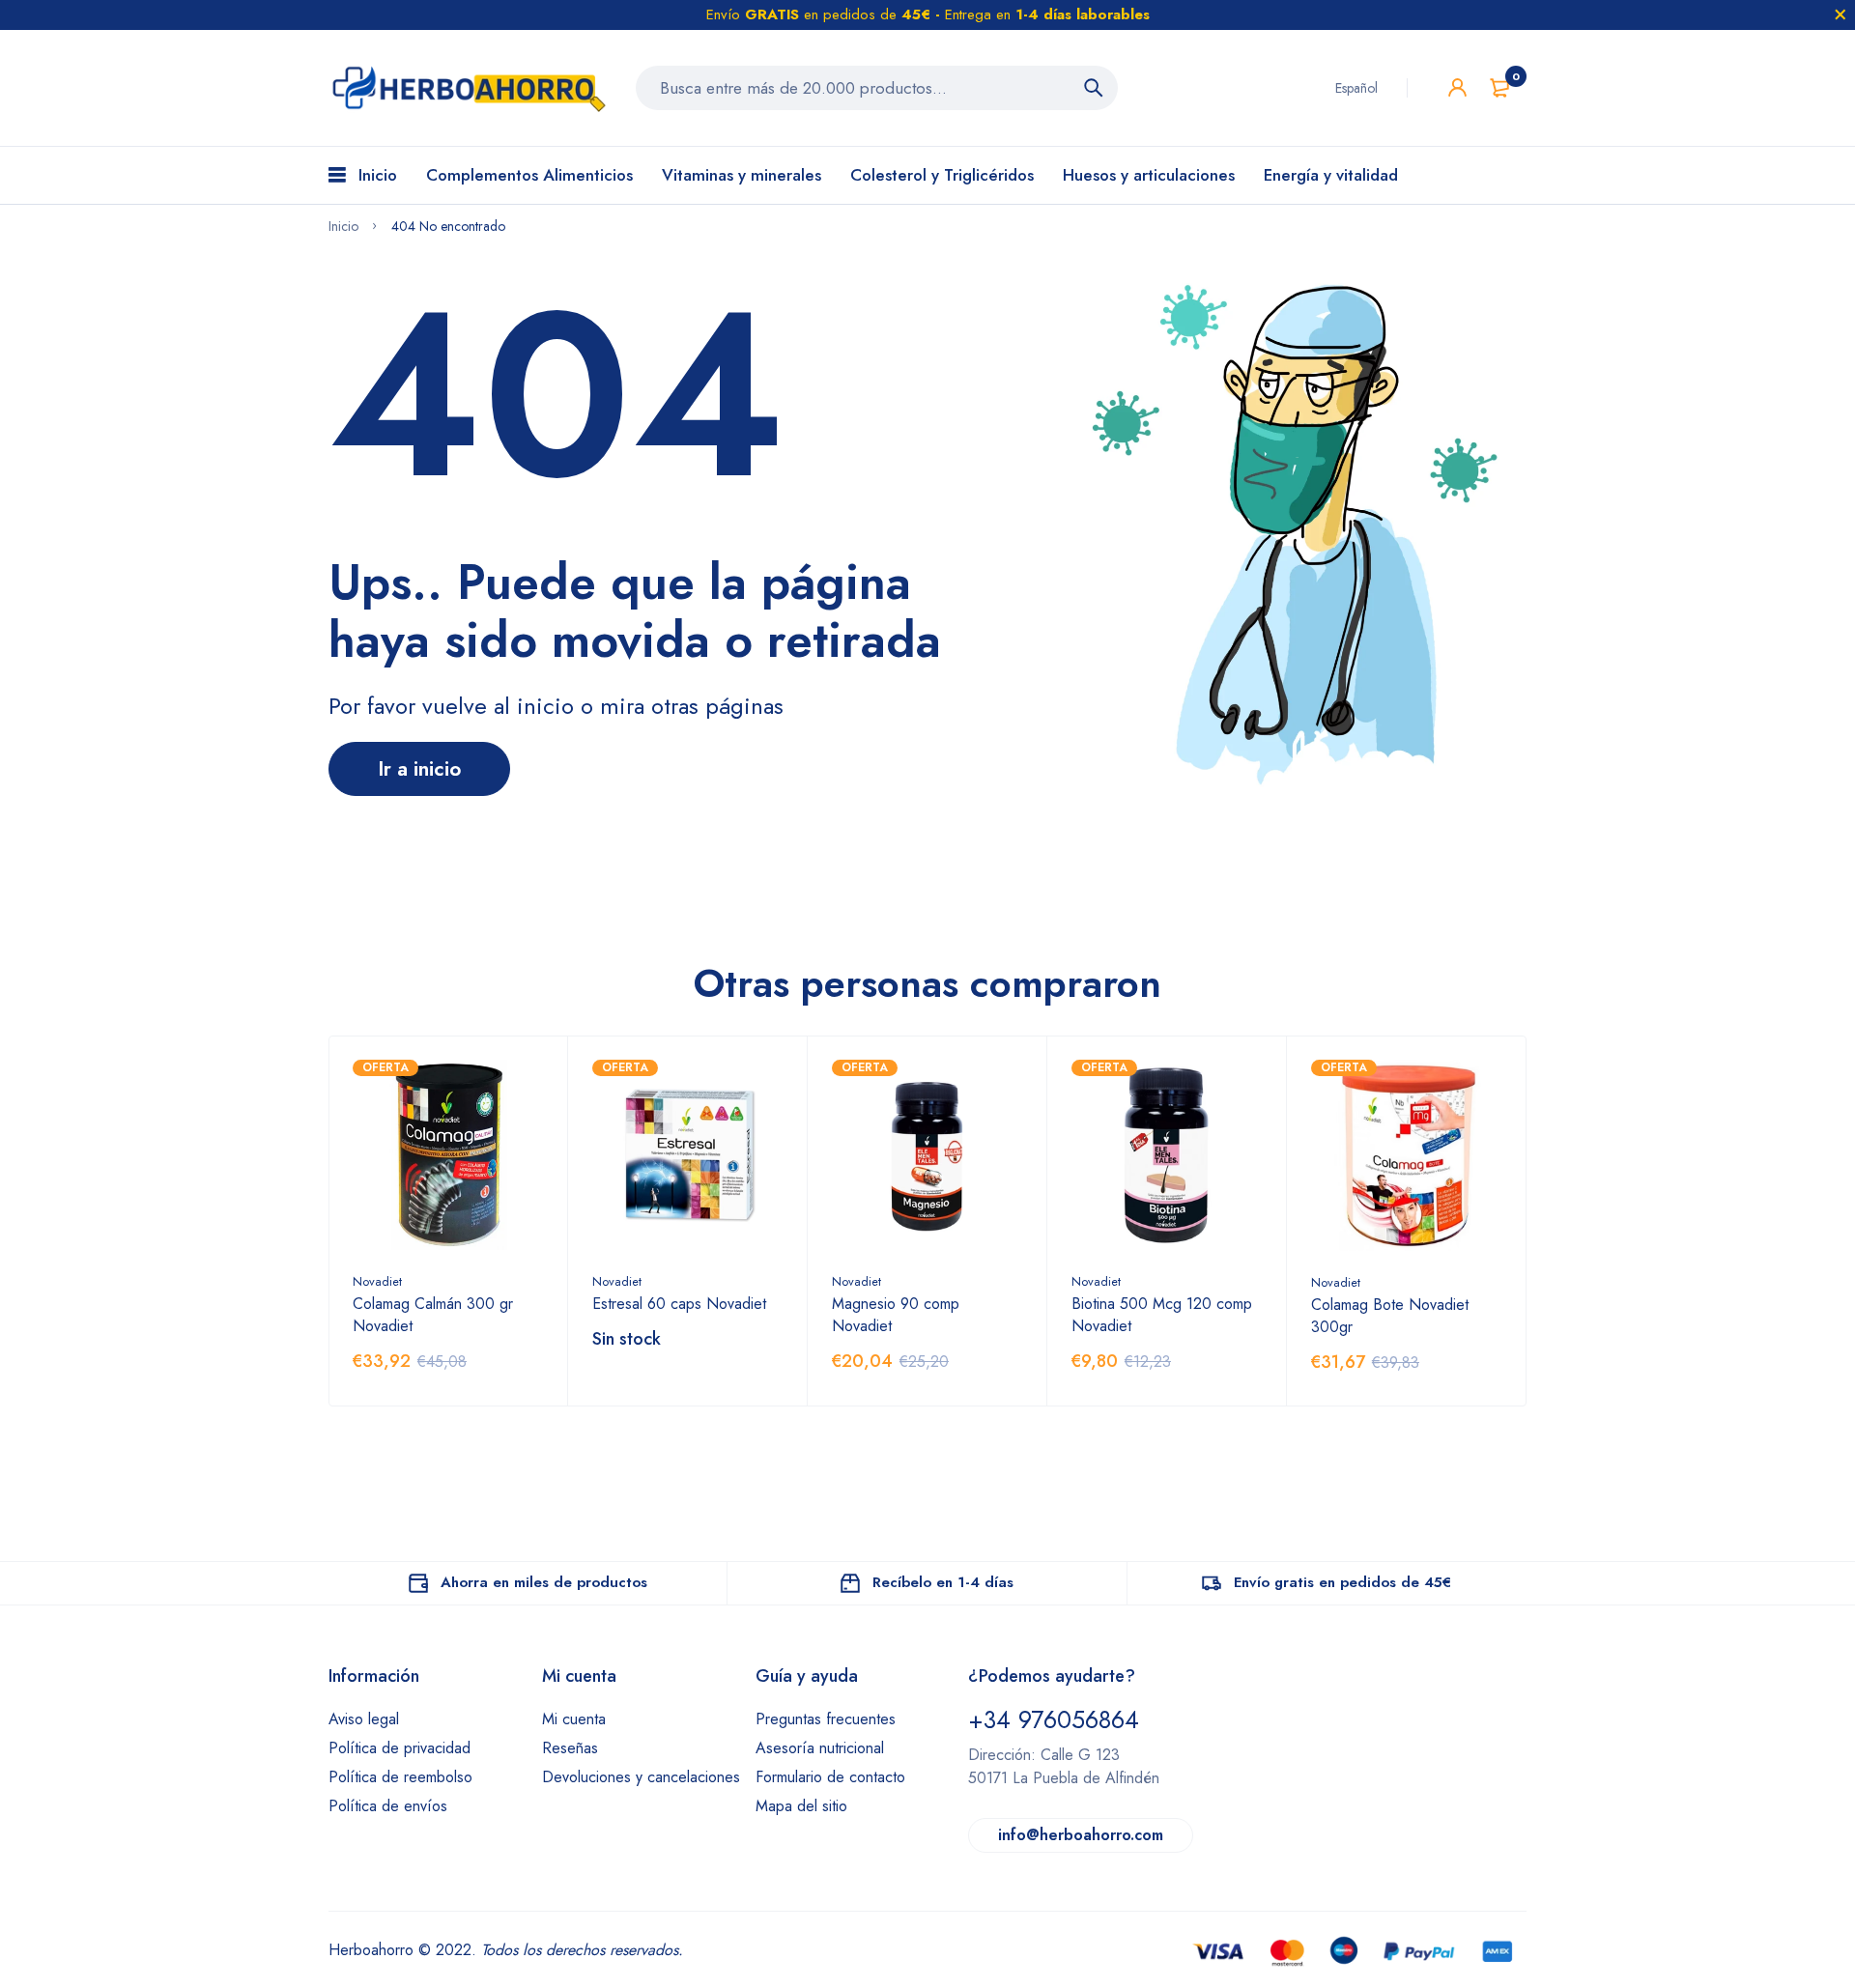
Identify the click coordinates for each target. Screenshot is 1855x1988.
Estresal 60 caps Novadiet (679, 1304)
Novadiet (377, 1281)
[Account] (1457, 87)
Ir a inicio (419, 769)
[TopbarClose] (1841, 14)
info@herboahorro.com (1081, 1835)
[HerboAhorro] (468, 88)
